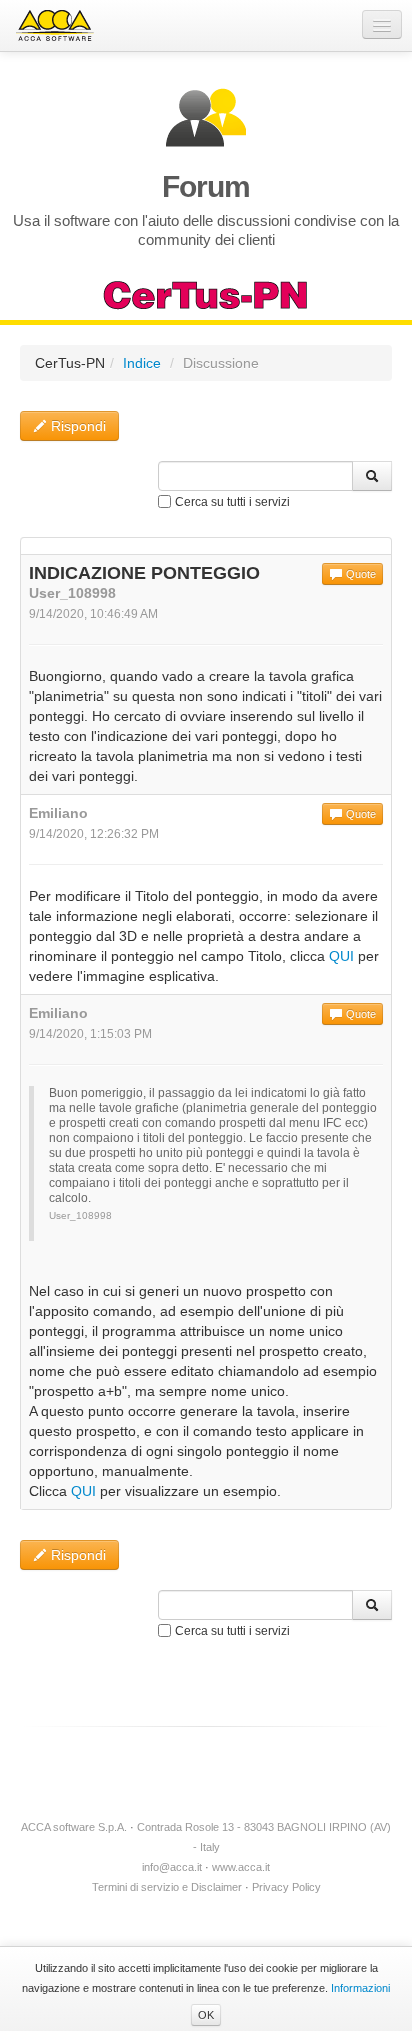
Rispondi (76, 426)
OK (206, 2015)
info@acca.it (172, 1867)
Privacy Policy (286, 1887)
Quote (359, 574)
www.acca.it (241, 1867)
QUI (341, 956)
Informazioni (360, 1988)
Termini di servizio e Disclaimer (167, 1887)
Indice (142, 363)
